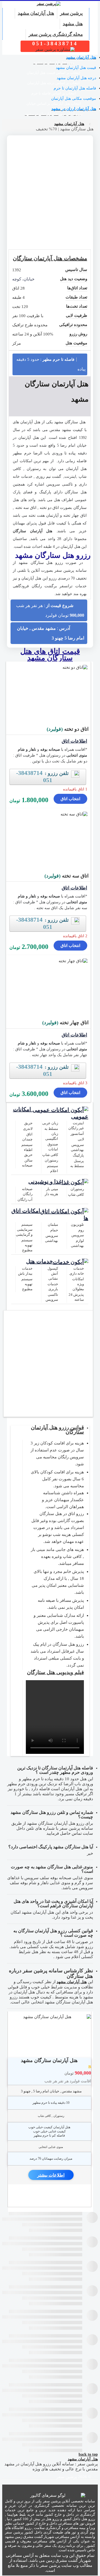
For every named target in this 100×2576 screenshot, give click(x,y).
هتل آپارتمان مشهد (36, 13)
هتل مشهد (73, 24)
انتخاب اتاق (70, 799)
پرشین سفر (71, 13)
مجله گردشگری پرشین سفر (56, 34)
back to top (88, 2454)
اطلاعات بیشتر (51, 2175)
